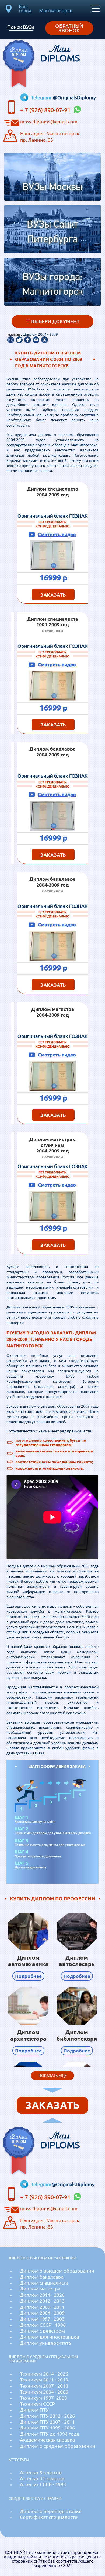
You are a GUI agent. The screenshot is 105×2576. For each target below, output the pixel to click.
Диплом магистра (40, 2289)
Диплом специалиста (44, 2283)
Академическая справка (47, 2440)
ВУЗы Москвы (52, 187)
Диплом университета (45, 2343)
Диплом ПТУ (34, 2410)
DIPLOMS (60, 53)
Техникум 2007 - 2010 (44, 2386)
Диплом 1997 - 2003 (42, 2319)
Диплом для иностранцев (50, 2337)
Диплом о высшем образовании (57, 2271)
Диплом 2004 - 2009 (42, 2313)
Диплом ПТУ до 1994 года (50, 2434)
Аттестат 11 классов (42, 2478)
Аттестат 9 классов (41, 2473)
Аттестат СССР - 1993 (43, 2484)
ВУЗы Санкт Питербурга (52, 232)
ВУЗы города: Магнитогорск (53, 285)
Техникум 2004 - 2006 (44, 2392)
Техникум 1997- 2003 (43, 2398)
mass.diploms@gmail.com (49, 122)
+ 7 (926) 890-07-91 (46, 110)
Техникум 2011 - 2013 (44, 2380)
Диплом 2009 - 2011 (42, 2307)
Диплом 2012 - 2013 (42, 2301)
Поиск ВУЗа (21, 27)
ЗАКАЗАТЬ (53, 595)
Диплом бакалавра (42, 2277)
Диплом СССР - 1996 (43, 2325)
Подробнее (28, 1976)
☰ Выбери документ (53, 321)
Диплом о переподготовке (51, 2511)
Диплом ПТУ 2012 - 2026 (47, 2416)
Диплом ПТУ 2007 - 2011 (47, 2422)
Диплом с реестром (42, 2331)
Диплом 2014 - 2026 (42, 2295)
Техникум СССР (37, 2404)
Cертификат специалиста (49, 2517)
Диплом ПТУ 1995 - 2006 (47, 2428)
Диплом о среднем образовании (58, 2446)
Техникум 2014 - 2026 (44, 2374)
